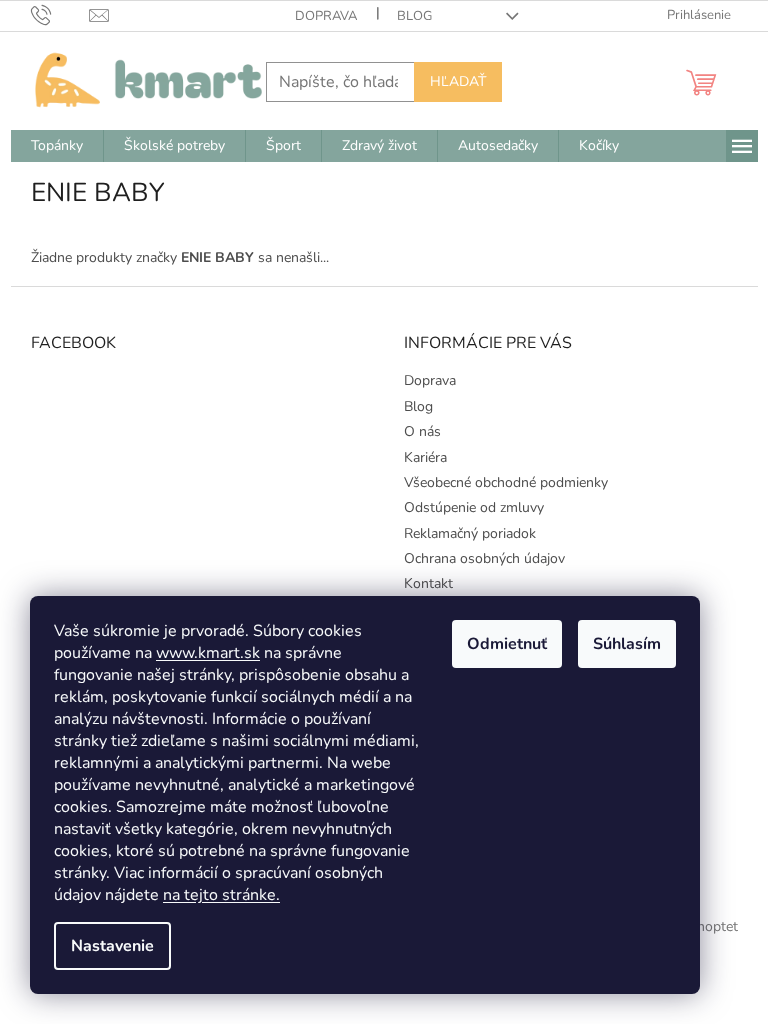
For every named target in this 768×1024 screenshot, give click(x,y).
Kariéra (425, 457)
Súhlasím (627, 644)
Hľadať (458, 81)
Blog (414, 16)
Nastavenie (112, 946)
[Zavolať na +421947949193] (60, 15)
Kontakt (428, 583)
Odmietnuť (507, 644)
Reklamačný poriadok (470, 533)
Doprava (326, 16)
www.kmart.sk (208, 653)
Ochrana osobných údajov (484, 558)
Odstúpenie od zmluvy (474, 507)
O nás (422, 431)
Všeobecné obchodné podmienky (506, 482)
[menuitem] (57, 146)
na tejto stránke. (221, 895)
